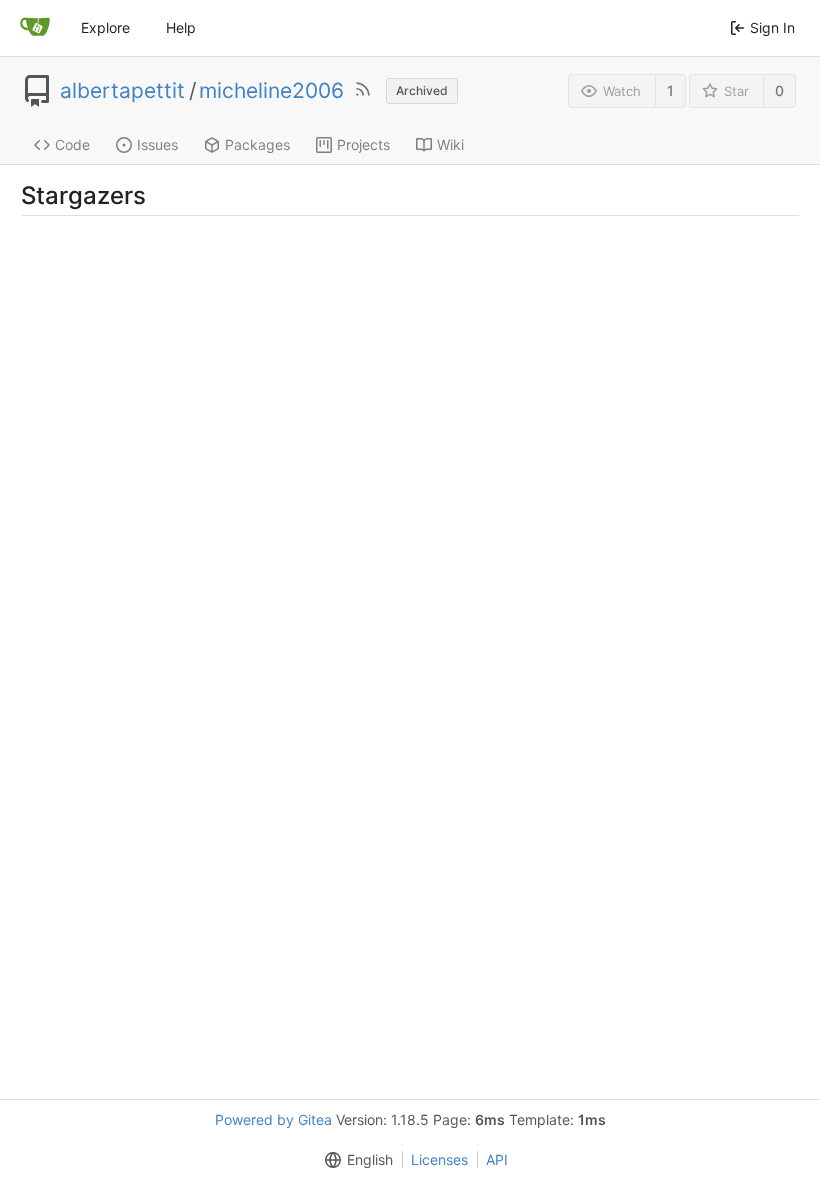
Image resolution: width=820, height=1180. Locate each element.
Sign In (772, 27)
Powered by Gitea (273, 1119)
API (497, 1159)
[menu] (355, 1160)
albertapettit (122, 91)
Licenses (439, 1159)
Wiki (450, 144)
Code (72, 144)
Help (181, 27)
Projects (363, 144)
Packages (257, 144)
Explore (105, 27)
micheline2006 (271, 91)
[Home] (35, 28)
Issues (157, 144)
